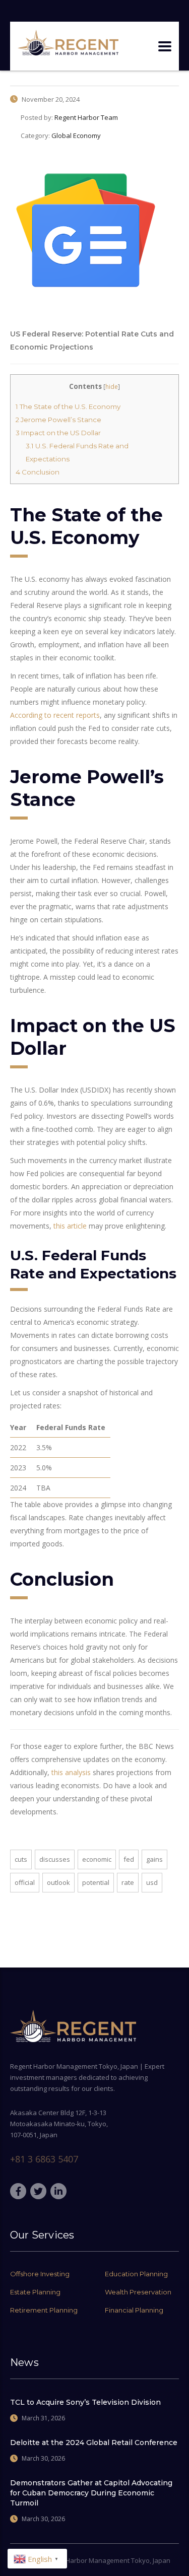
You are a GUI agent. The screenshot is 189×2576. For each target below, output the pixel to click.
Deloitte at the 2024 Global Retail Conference (94, 2443)
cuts (21, 1859)
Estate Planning (35, 2292)
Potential (96, 1882)
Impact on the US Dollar (58, 433)
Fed (129, 1859)
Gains (154, 1859)
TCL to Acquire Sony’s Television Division (85, 2402)
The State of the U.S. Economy (68, 406)
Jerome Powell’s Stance (58, 420)
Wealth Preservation (138, 2292)
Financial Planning (134, 2310)
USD (152, 1882)
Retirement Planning (44, 2310)
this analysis (71, 1772)
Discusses (55, 1859)
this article (70, 1226)
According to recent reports (55, 715)
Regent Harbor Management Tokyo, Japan (106, 2560)
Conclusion (38, 472)
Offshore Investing (40, 2274)
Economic (97, 1859)
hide (112, 387)
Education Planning (136, 2274)
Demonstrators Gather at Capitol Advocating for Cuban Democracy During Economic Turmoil (91, 2493)
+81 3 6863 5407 (44, 2159)
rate (128, 1882)
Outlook (58, 1882)
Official (25, 1882)
